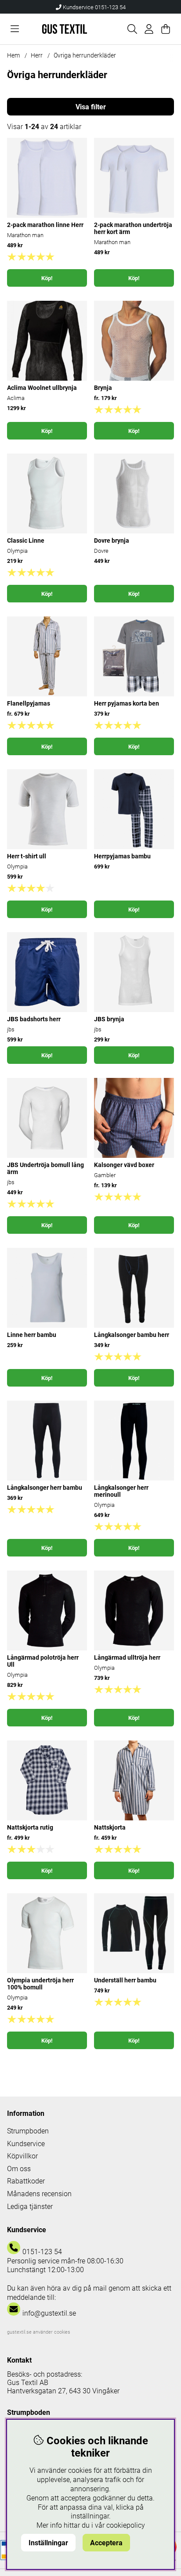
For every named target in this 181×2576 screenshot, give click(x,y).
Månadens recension (39, 2194)
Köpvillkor (22, 2156)
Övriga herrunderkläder (85, 55)
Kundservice (26, 2144)
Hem (13, 55)
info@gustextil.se (49, 2313)
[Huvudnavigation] (15, 29)
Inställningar (48, 2543)
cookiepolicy (126, 2525)
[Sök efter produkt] (132, 29)
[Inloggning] (149, 29)
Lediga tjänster (30, 2207)
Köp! (47, 278)
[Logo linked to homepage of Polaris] (65, 29)
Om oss (19, 2169)
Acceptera (106, 2543)
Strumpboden (28, 2131)
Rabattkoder (26, 2181)
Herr (37, 55)
